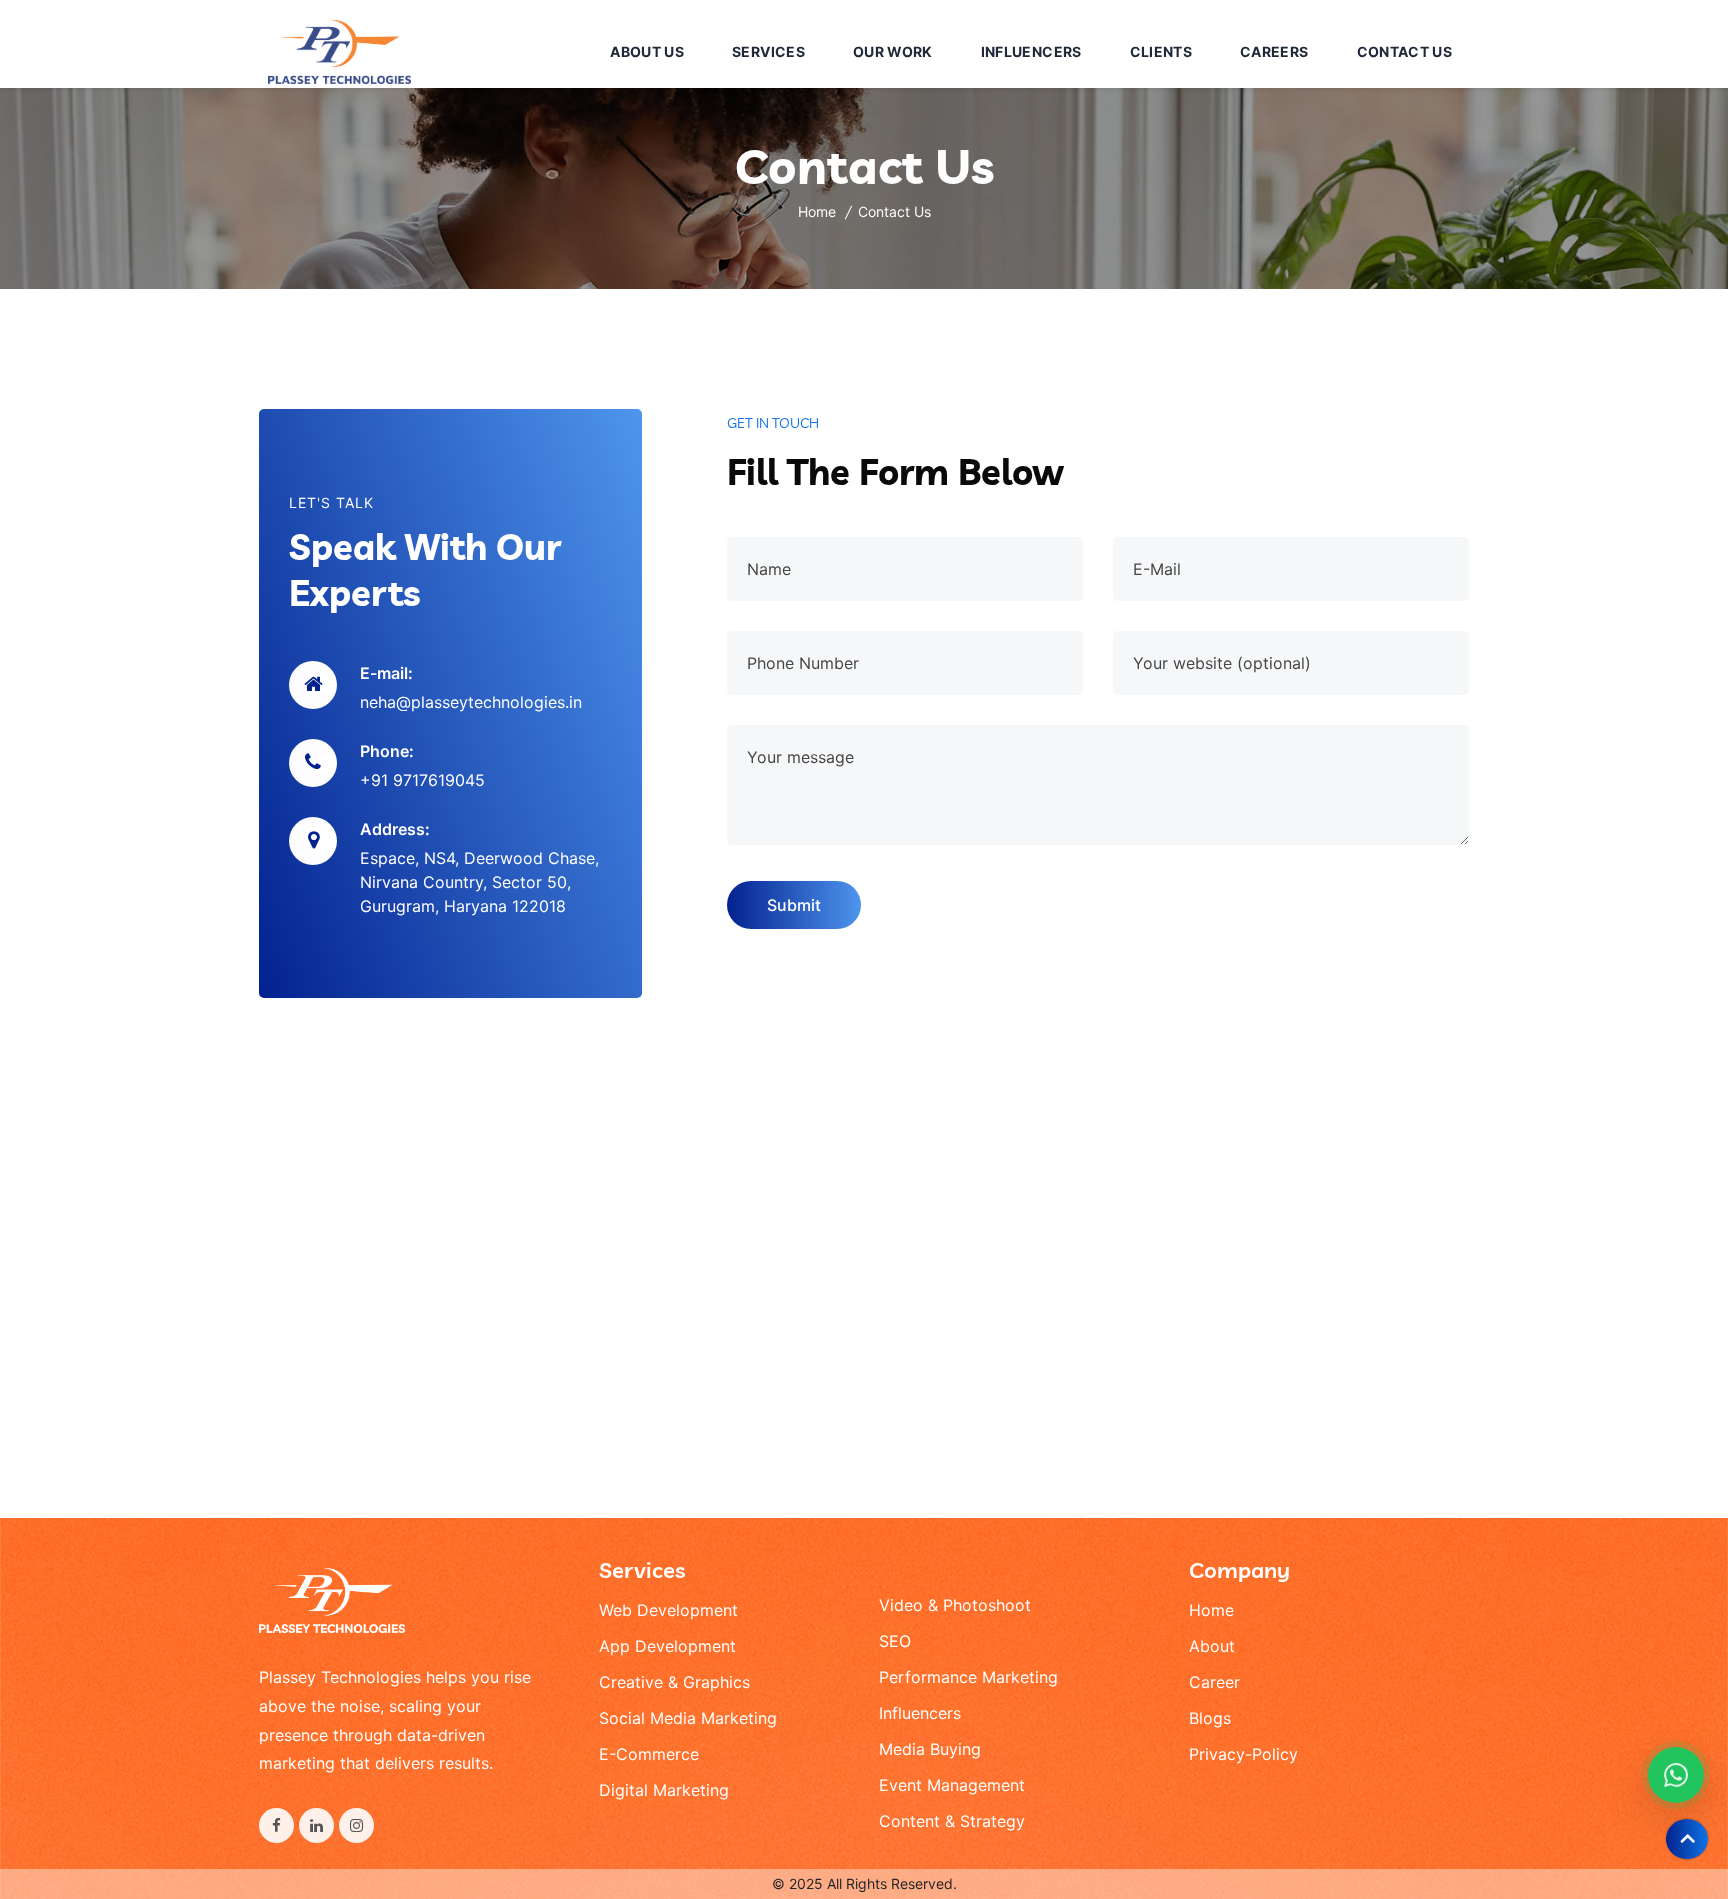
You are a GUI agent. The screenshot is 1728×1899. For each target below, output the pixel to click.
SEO (895, 1641)
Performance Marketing (968, 1677)
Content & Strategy (952, 1821)
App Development (667, 1646)
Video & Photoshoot (955, 1605)
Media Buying (930, 1749)
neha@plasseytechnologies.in (471, 702)
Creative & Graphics (674, 1682)
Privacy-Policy (1243, 1754)
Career (1214, 1682)
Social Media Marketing (688, 1718)
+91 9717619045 (422, 780)
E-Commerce (649, 1754)
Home (817, 211)
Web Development (668, 1610)
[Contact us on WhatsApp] (1676, 1775)
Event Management (952, 1785)
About (1212, 1646)
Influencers (920, 1713)
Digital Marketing (664, 1790)
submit (794, 905)
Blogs (1210, 1718)
